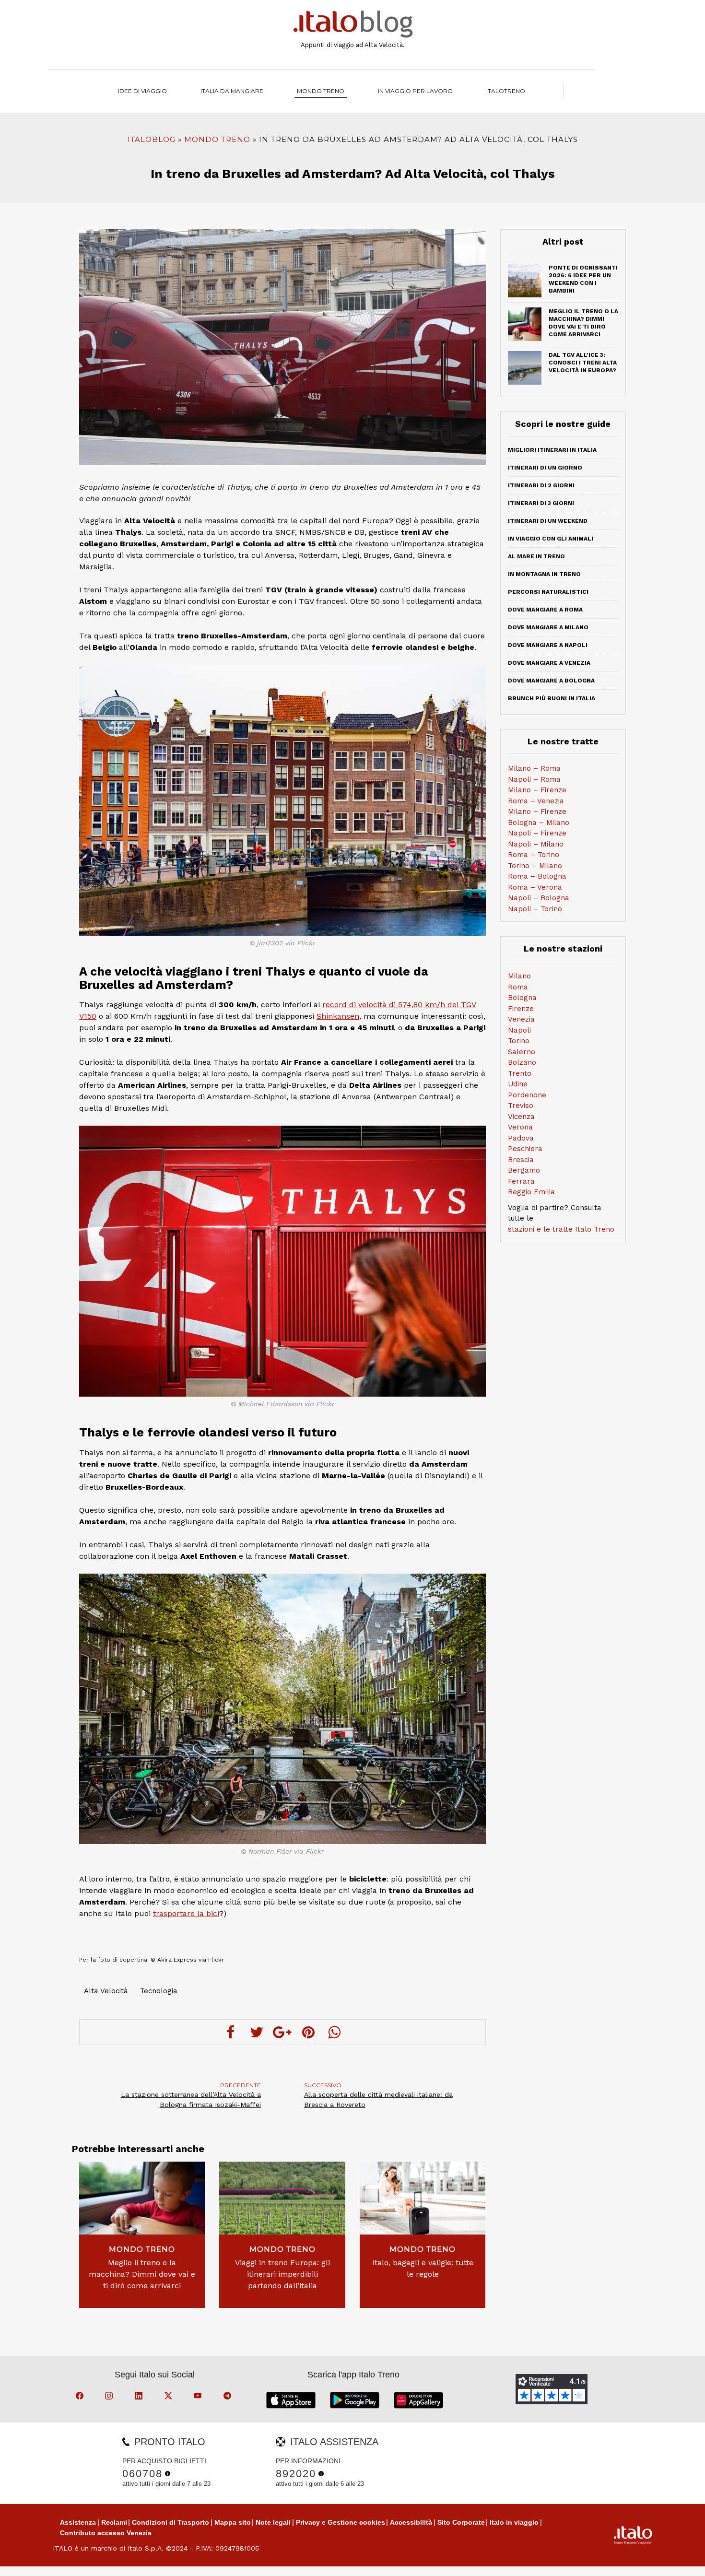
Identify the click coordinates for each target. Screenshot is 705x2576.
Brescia (521, 1160)
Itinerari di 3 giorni (541, 503)
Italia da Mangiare (232, 91)
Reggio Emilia (531, 1192)
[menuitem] (506, 91)
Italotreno (506, 91)
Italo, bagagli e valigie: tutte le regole (423, 2268)
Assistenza (78, 2522)
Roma (518, 987)
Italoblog (152, 139)
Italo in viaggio (514, 2522)
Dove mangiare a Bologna (551, 681)
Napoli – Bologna (539, 898)
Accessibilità (411, 2522)
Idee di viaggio (142, 91)
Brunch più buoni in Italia (552, 698)
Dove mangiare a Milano (548, 627)
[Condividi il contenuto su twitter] (257, 2032)
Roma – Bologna (537, 876)
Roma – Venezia (536, 801)
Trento (520, 1073)
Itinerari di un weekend (548, 521)
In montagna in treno (544, 574)
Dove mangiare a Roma (545, 610)
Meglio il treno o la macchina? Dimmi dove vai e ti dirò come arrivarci (142, 2274)
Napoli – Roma (534, 779)
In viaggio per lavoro (415, 91)
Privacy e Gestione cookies (341, 2522)
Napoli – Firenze (537, 833)
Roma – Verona (535, 887)
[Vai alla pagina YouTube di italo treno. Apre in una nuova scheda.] (199, 2397)
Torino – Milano (535, 866)
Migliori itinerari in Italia (552, 450)
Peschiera (525, 1149)
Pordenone (527, 1095)
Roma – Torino (534, 855)
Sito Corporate (461, 2522)
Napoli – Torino (535, 909)
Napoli (519, 1030)
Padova (521, 1138)
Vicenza (521, 1117)
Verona (520, 1127)
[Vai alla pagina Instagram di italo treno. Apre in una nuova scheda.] (110, 2397)
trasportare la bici (186, 1913)
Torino (519, 1041)
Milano (519, 976)
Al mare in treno (536, 556)
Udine (518, 1084)
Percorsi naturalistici (548, 592)
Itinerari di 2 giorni (541, 485)
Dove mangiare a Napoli (548, 645)
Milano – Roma (534, 768)
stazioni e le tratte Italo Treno (561, 1229)
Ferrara (521, 1181)
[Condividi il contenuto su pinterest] (308, 2032)
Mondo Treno (321, 91)
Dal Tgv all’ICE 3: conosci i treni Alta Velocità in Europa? (583, 363)
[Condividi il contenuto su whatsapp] (334, 2032)
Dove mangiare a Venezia (549, 663)
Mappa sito (233, 2522)
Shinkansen (338, 1016)
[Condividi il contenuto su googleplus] (282, 2032)
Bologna (522, 998)
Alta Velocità (106, 1991)
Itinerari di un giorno (545, 468)
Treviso (521, 1106)
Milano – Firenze (537, 790)
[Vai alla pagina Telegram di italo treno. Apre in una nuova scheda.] (229, 2397)
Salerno (522, 1052)
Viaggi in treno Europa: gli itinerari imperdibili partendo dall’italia (282, 2274)
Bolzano (522, 1062)
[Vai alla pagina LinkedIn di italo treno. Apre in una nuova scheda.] (140, 2397)
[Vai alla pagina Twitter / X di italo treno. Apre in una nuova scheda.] (170, 2397)
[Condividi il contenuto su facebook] (231, 2032)
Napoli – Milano (536, 844)
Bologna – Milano (539, 823)
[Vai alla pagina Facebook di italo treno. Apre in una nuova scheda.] (81, 2397)
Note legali (273, 2522)
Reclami (114, 2522)
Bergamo (524, 1170)
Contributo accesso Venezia (106, 2533)
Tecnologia (159, 1991)
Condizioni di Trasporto (170, 2522)
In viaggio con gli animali (551, 539)
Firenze (521, 1009)
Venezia (521, 1019)
